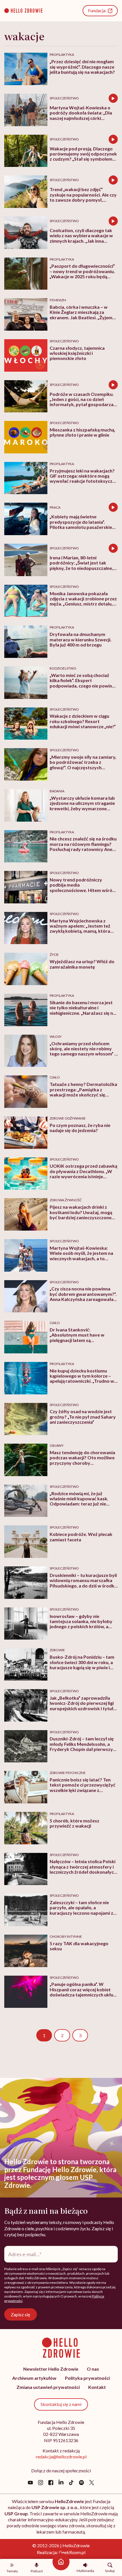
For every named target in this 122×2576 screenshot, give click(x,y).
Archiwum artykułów (34, 2378)
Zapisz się (20, 2314)
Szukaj (110, 2571)
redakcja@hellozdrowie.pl (61, 2457)
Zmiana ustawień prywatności (48, 2387)
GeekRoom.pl (72, 2552)
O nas (93, 2369)
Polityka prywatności (87, 2378)
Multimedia (85, 2571)
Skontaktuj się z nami (61, 2404)
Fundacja (97, 10)
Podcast (37, 2571)
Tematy (12, 2571)
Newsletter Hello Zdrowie (51, 2369)
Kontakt (97, 2387)
